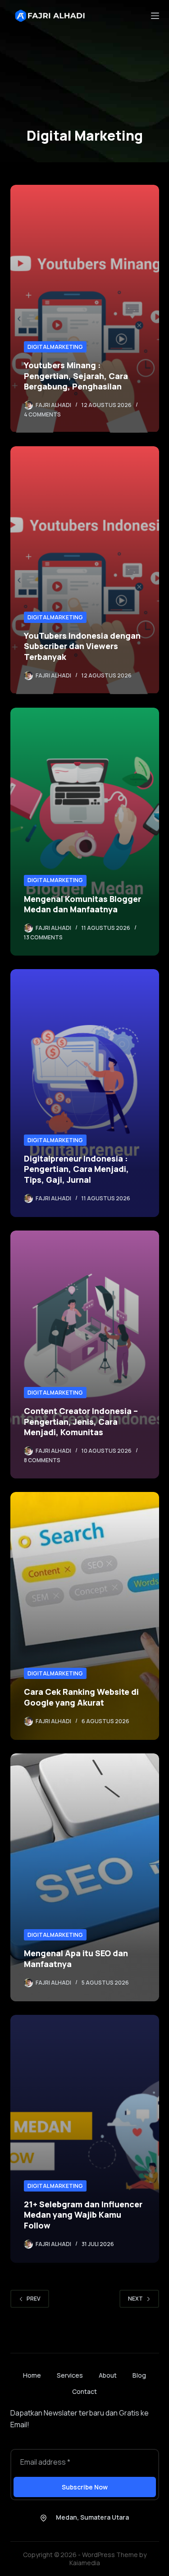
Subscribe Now (85, 2487)
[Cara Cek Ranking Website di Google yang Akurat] (85, 1616)
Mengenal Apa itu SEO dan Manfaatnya (76, 1958)
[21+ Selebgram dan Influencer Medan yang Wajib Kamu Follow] (85, 2139)
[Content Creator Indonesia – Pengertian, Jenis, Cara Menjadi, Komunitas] (85, 1354)
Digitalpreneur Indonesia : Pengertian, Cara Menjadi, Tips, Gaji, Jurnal (76, 1169)
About (108, 2375)
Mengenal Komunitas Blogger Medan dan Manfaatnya (82, 904)
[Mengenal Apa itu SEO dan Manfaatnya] (85, 1877)
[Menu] (155, 16)
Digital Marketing (55, 347)
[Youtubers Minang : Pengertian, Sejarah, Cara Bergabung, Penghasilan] (85, 309)
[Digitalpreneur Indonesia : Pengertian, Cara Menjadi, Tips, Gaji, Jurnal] (85, 1093)
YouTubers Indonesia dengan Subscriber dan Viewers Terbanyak (82, 646)
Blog (139, 2375)
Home (32, 2375)
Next (135, 2299)
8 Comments (42, 1460)
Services (70, 2375)
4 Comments (42, 414)
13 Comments (43, 937)
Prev (34, 2299)
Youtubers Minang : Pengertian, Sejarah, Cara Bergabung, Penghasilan (76, 376)
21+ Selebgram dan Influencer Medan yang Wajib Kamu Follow (83, 2215)
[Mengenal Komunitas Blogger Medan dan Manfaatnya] (85, 832)
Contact (84, 2392)
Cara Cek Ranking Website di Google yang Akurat (81, 1697)
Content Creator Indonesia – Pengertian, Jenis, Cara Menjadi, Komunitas (81, 1421)
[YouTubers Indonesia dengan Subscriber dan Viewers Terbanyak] (85, 570)
